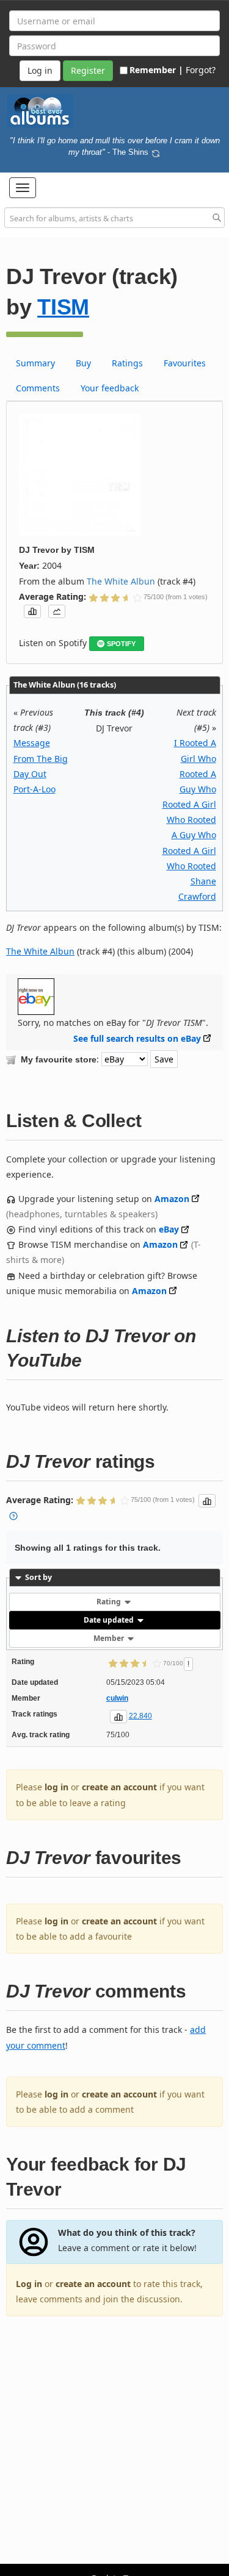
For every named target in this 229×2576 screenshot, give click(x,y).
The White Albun (121, 581)
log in (56, 1787)
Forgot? (201, 70)
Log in (29, 2284)
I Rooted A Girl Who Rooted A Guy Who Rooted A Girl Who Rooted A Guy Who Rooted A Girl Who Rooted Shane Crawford (189, 820)
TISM (63, 307)
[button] (23, 188)
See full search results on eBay (137, 1038)
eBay (169, 1229)
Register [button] (88, 70)
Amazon (172, 1199)
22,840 (140, 1716)
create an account (119, 1787)
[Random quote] (156, 152)
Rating (110, 1602)
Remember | (156, 70)
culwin (117, 1698)
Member (110, 1638)
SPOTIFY (121, 644)
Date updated (110, 1620)
